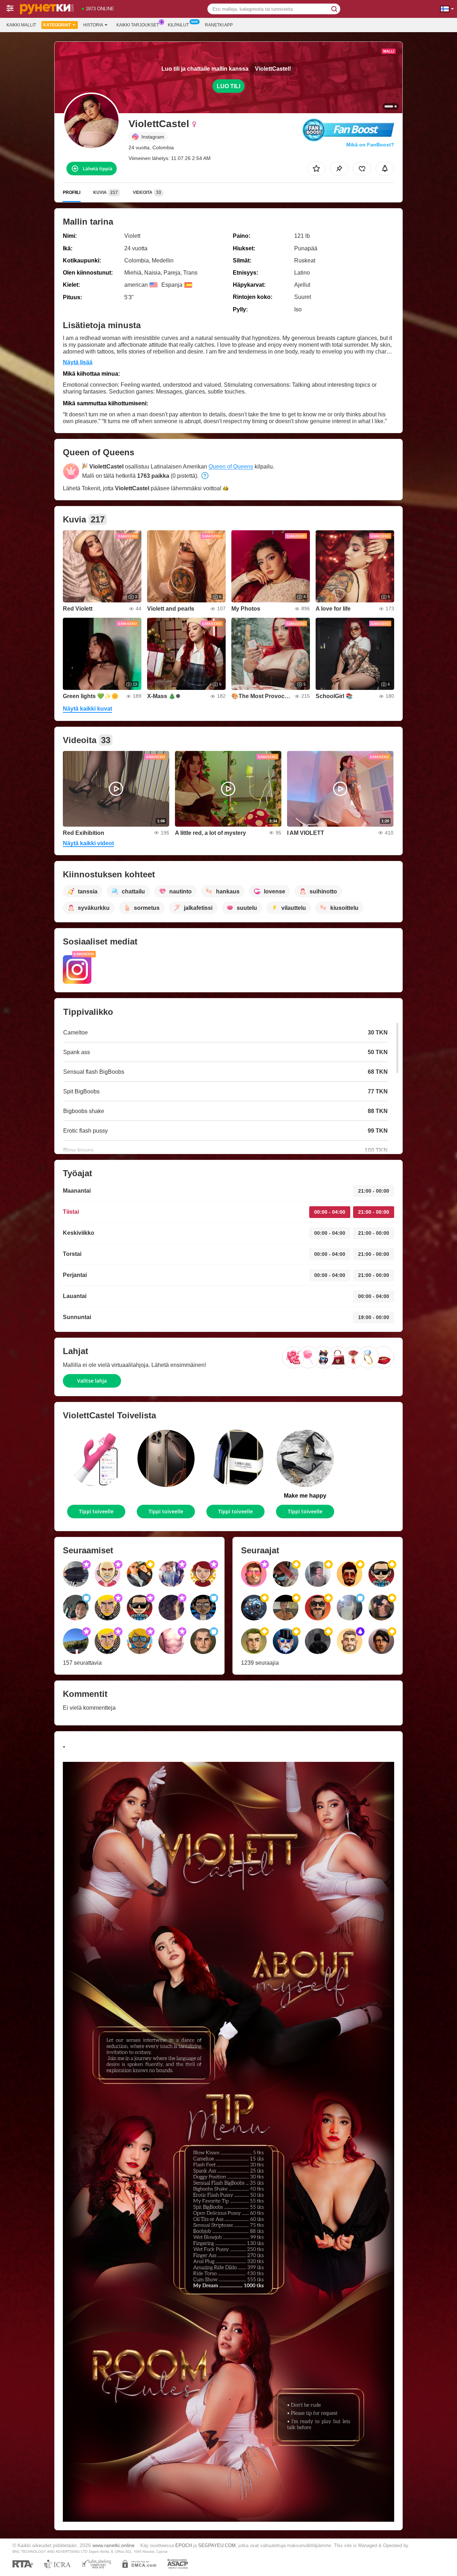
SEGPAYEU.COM (217, 2545)
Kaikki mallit (21, 25)
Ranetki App (219, 25)
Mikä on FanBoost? (370, 145)
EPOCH (184, 2545)
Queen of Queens (231, 467)
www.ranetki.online (114, 2545)
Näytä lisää (78, 362)
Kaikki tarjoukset (138, 25)
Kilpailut (178, 25)
